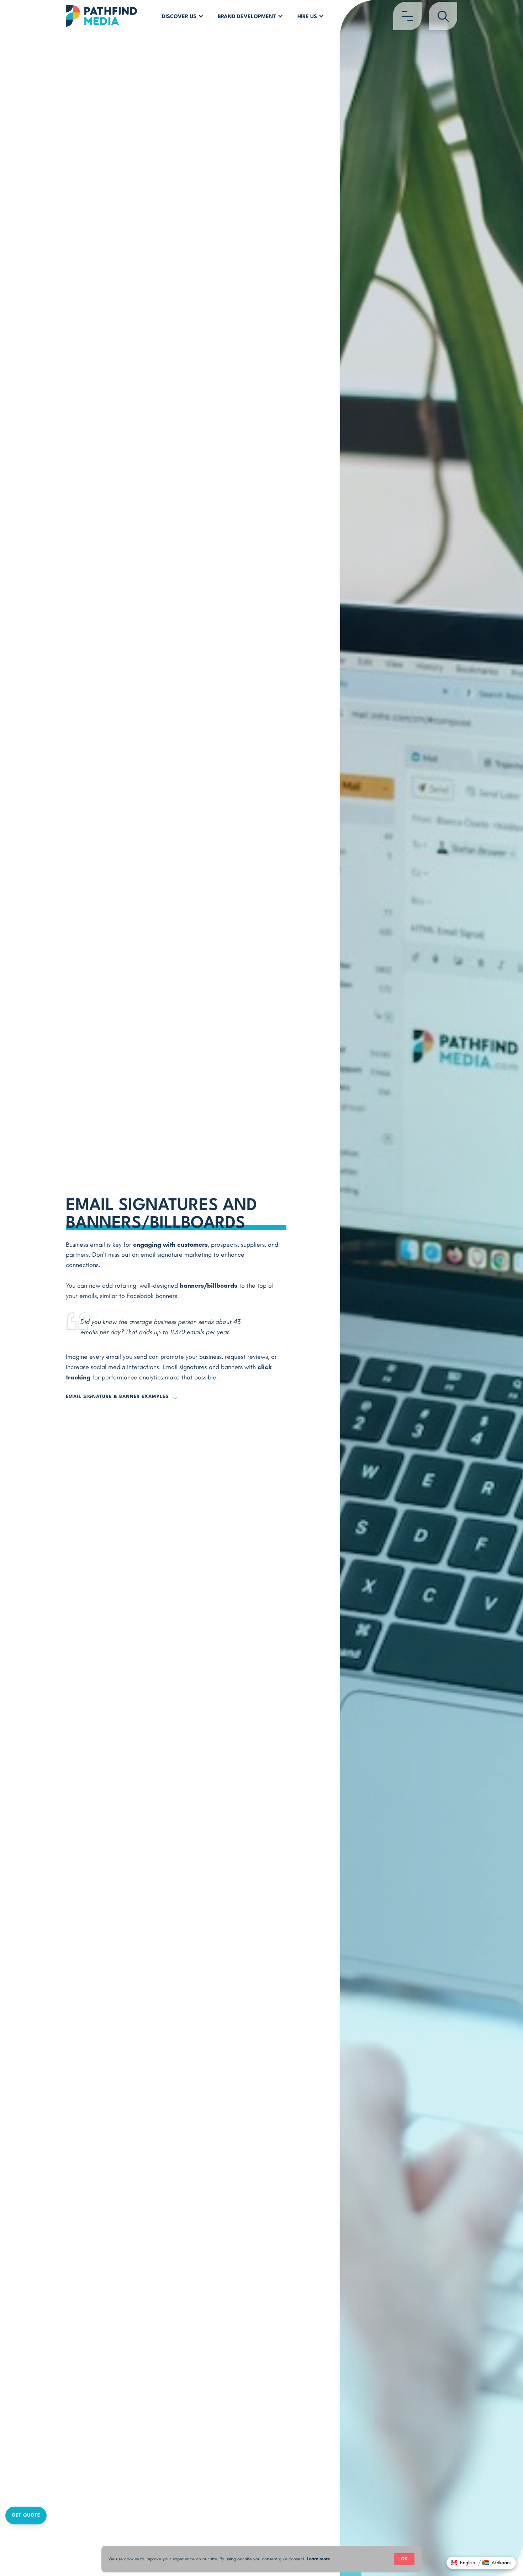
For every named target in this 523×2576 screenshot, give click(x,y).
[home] (101, 16)
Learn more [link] (318, 2559)
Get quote (26, 2515)
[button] (183, 16)
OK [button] (404, 2559)
